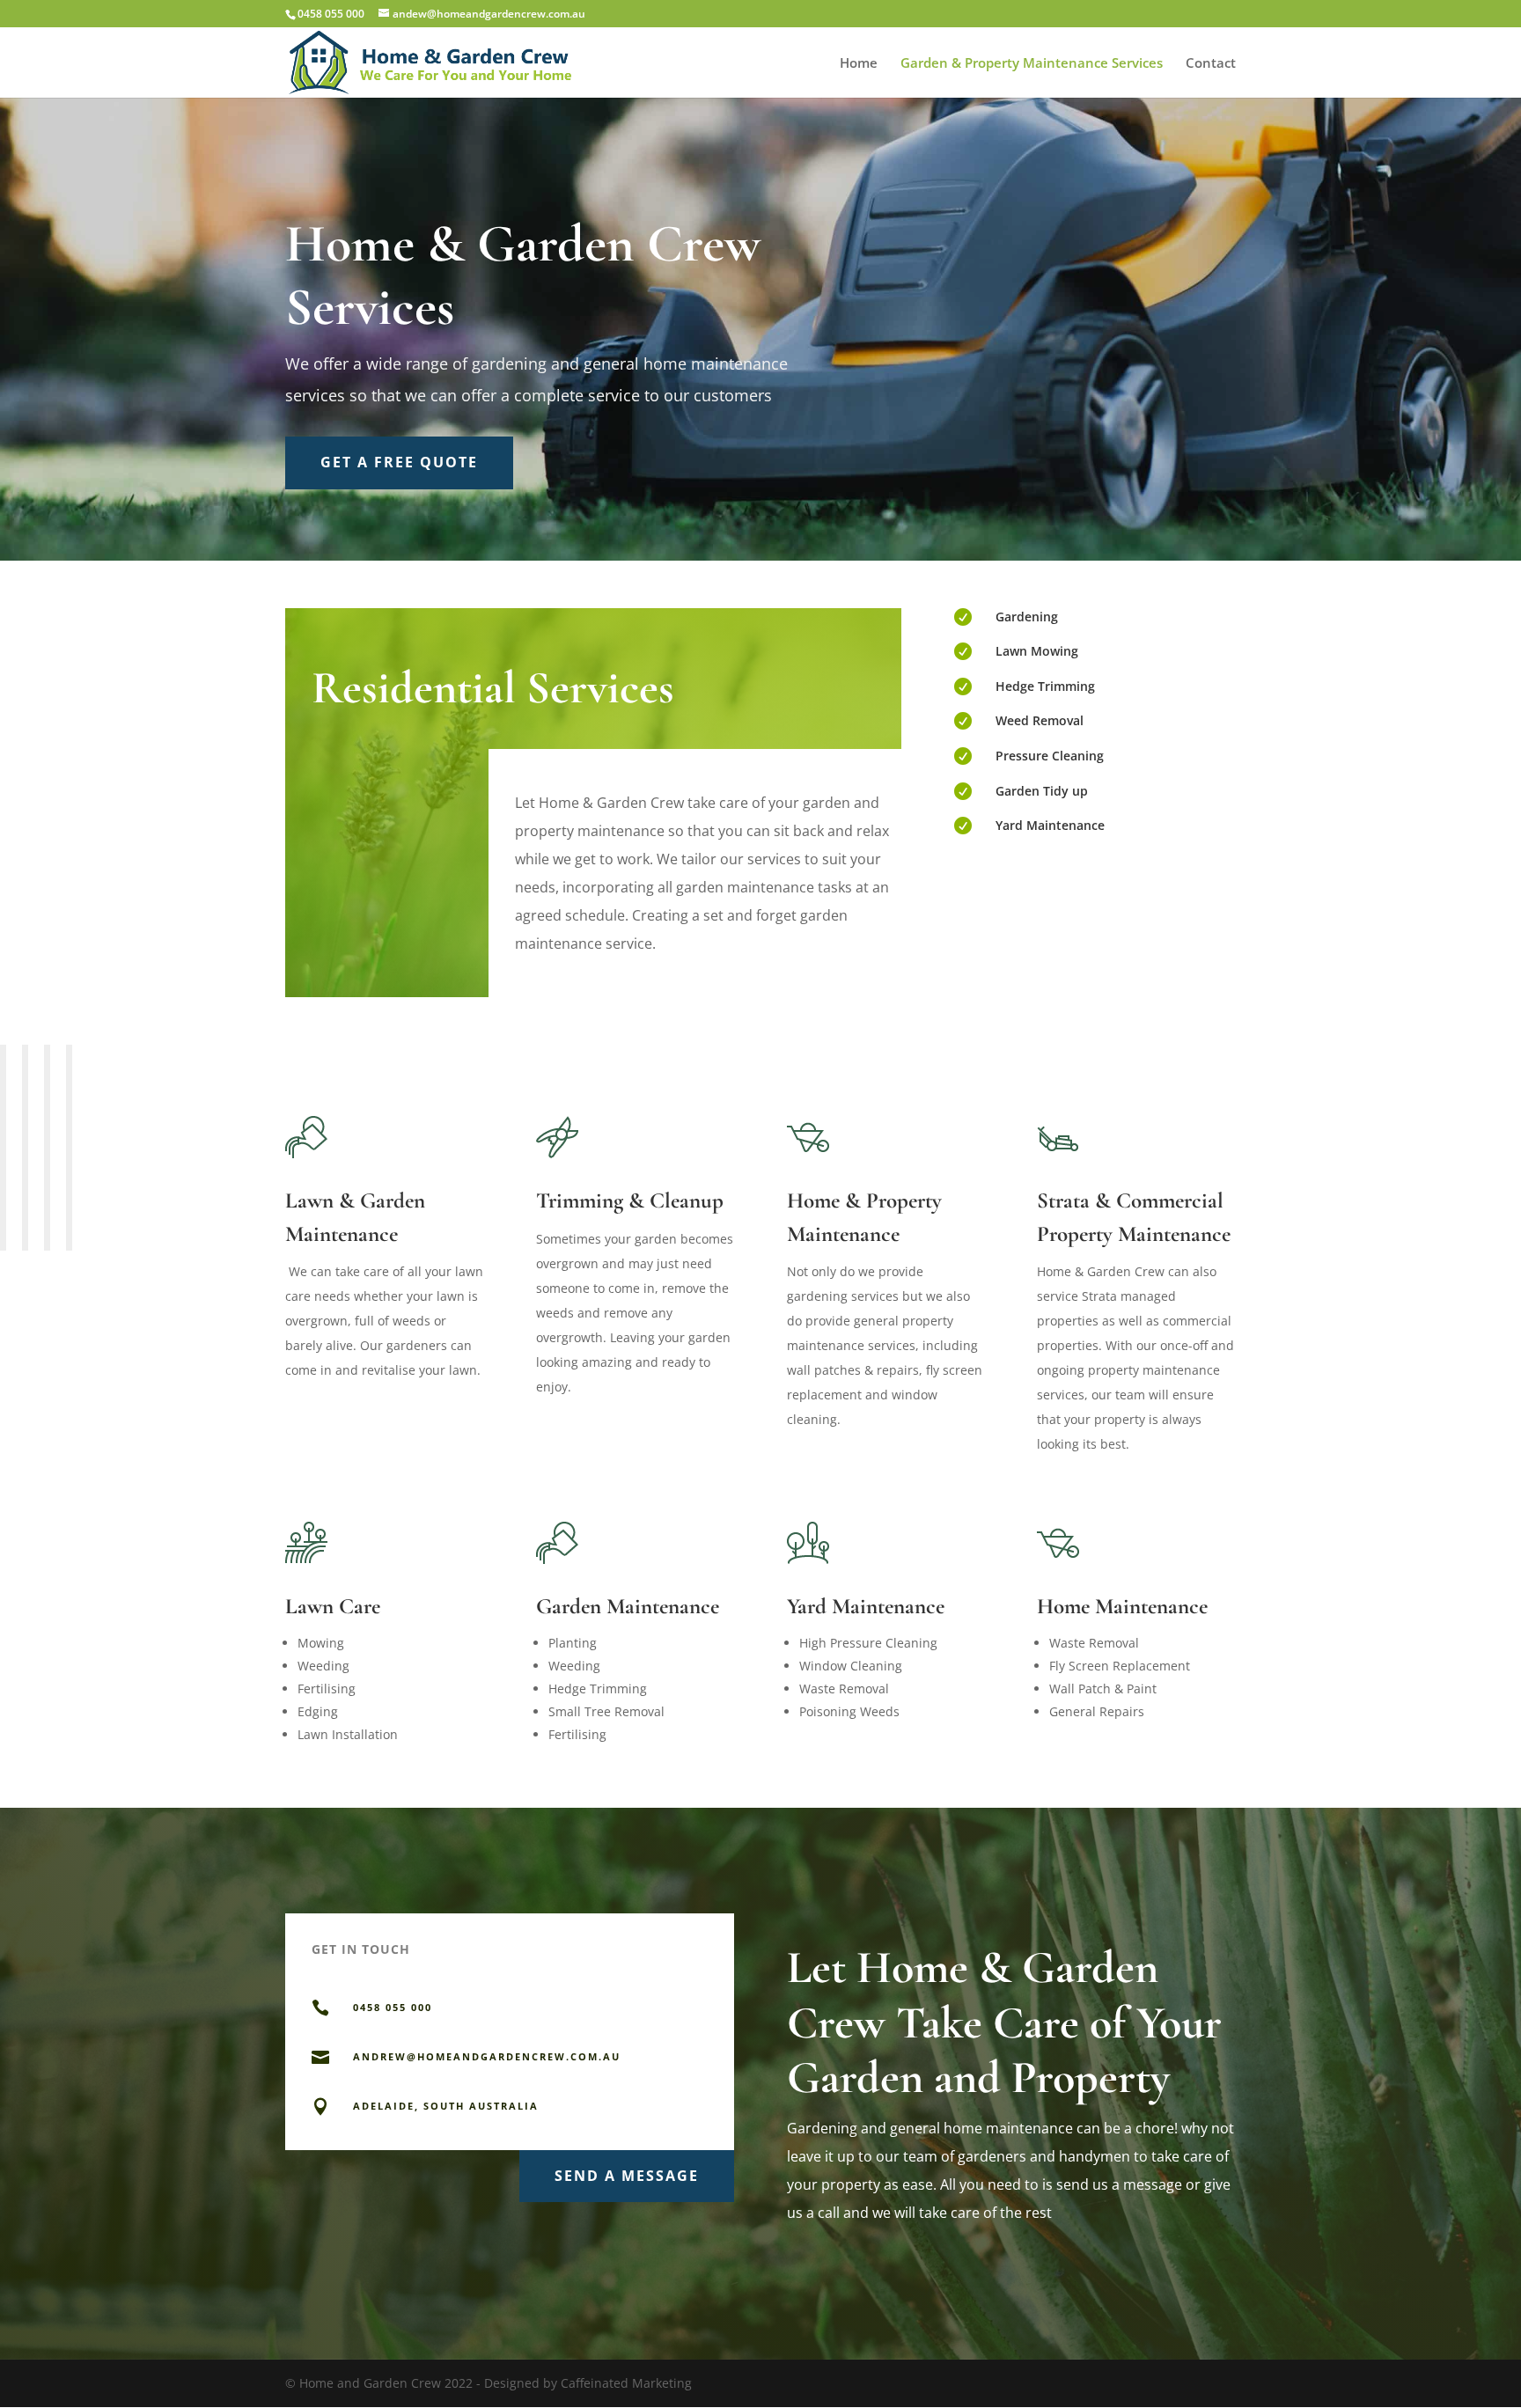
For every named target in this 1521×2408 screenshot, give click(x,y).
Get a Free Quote (399, 462)
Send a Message (627, 2176)
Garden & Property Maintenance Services (1032, 64)
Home (859, 64)
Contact (1211, 64)
